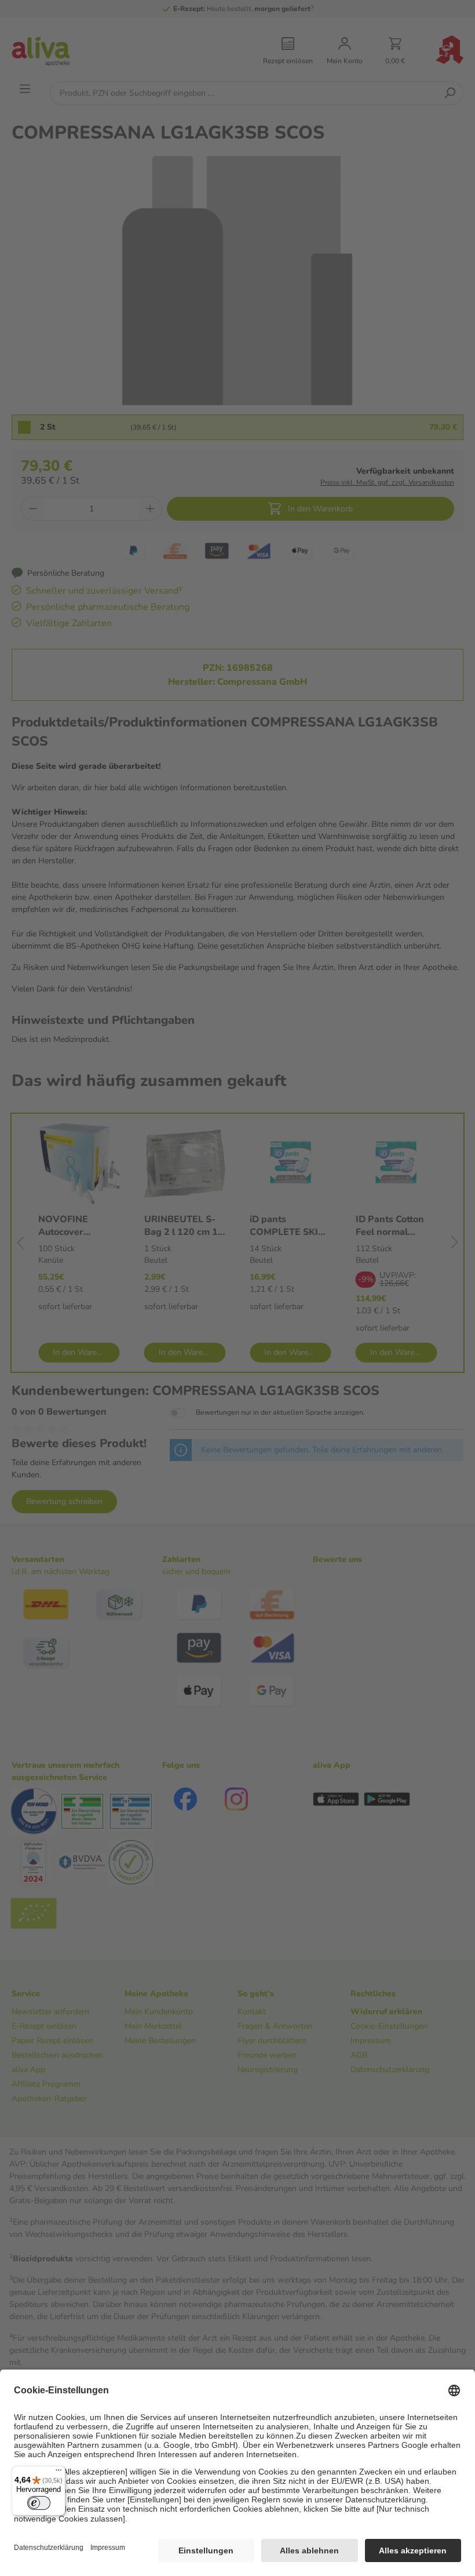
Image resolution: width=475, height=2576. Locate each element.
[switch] (39, 2503)
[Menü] (59, 2473)
